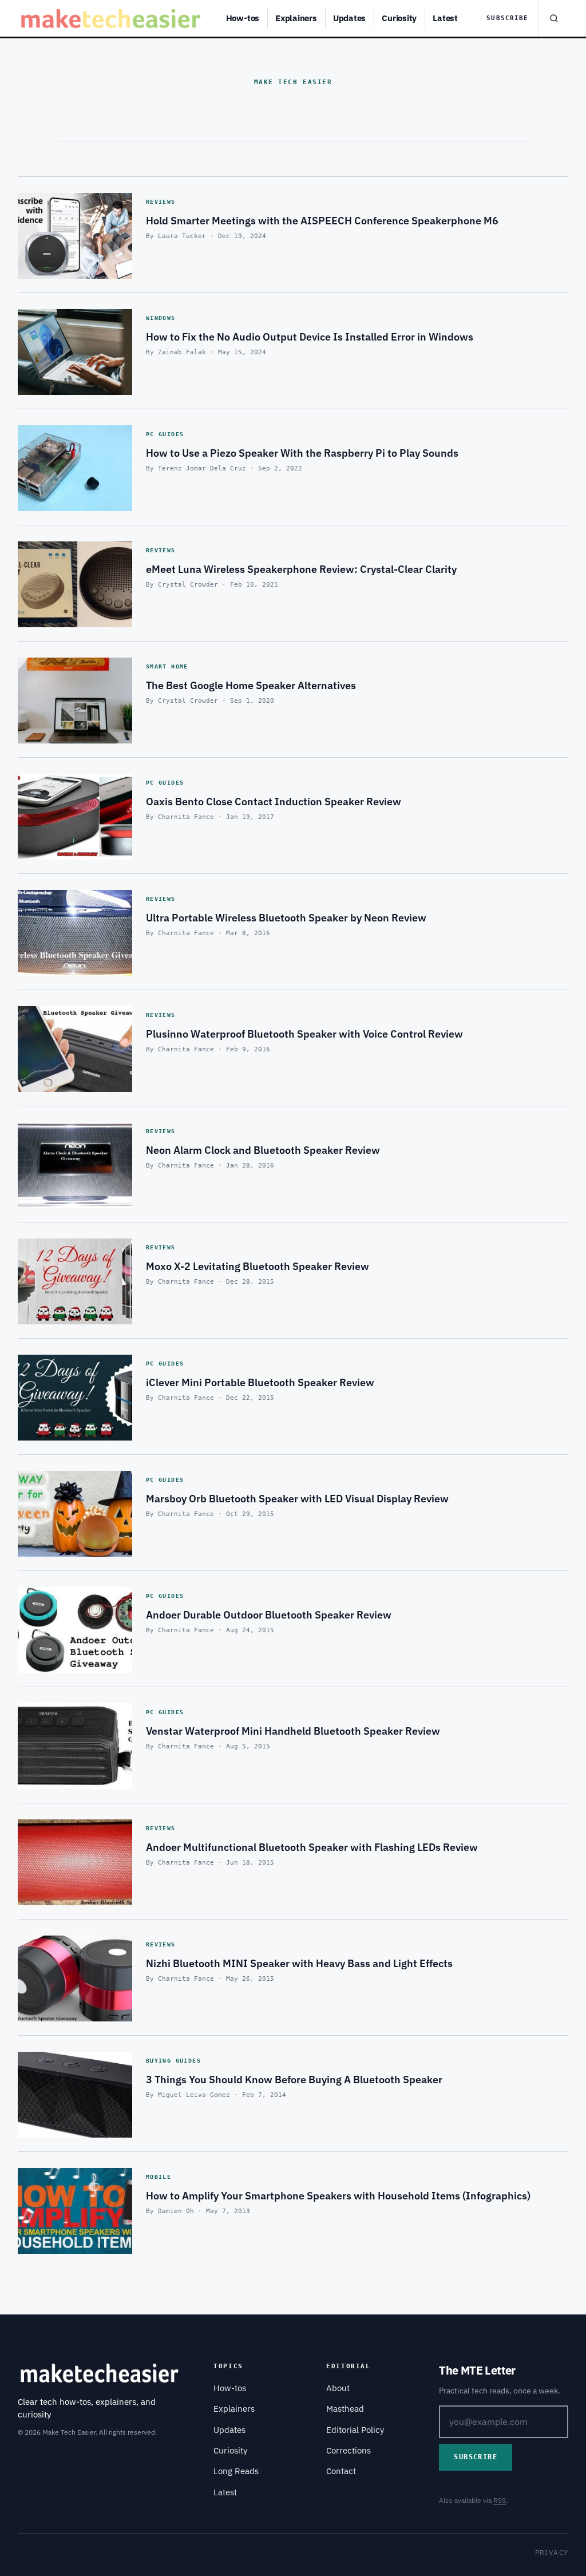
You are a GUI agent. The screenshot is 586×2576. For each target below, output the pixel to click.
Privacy (552, 2552)
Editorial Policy (355, 2430)
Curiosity (399, 18)
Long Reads (236, 2471)
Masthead (345, 2409)
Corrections (349, 2450)
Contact (341, 2471)
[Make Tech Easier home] (112, 18)
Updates (349, 18)
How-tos (243, 18)
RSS (500, 2500)
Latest (445, 18)
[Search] (553, 18)
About (338, 2388)
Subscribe (507, 18)
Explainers (296, 18)
